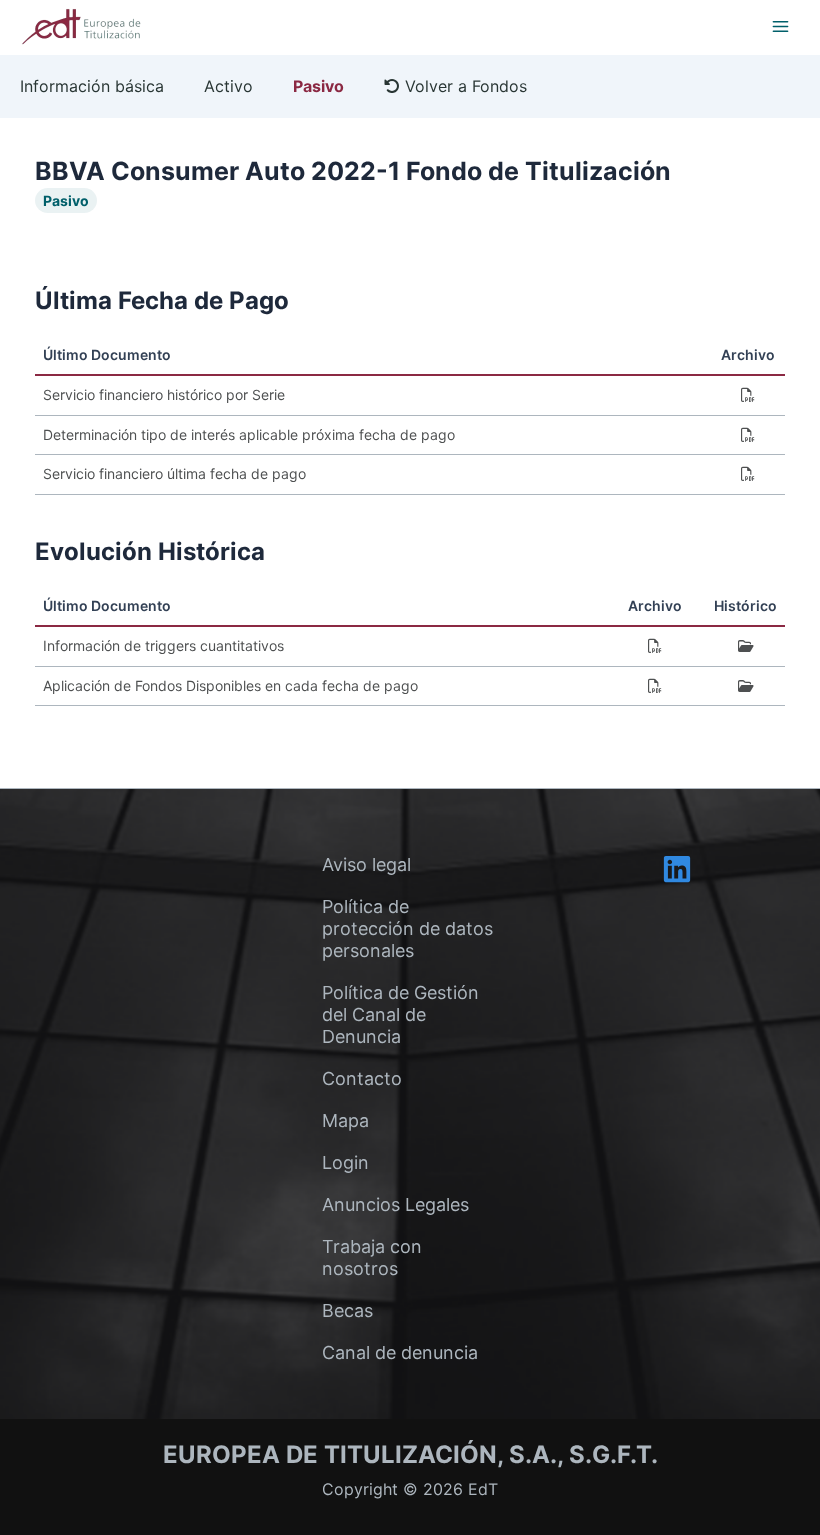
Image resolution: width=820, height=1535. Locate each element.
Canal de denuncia (400, 1352)
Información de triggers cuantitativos (163, 645)
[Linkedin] (677, 869)
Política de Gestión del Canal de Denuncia (400, 1014)
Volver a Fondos (463, 86)
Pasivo (318, 86)
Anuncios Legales (395, 1204)
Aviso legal (366, 864)
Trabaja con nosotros (372, 1257)
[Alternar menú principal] (780, 26)
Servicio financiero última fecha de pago (174, 473)
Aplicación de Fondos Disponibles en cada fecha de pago (230, 685)
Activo (228, 86)
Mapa (345, 1120)
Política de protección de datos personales (407, 928)
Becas (347, 1310)
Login (345, 1162)
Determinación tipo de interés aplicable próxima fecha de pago (249, 434)
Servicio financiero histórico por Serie (164, 394)
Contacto (362, 1078)
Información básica (92, 86)
